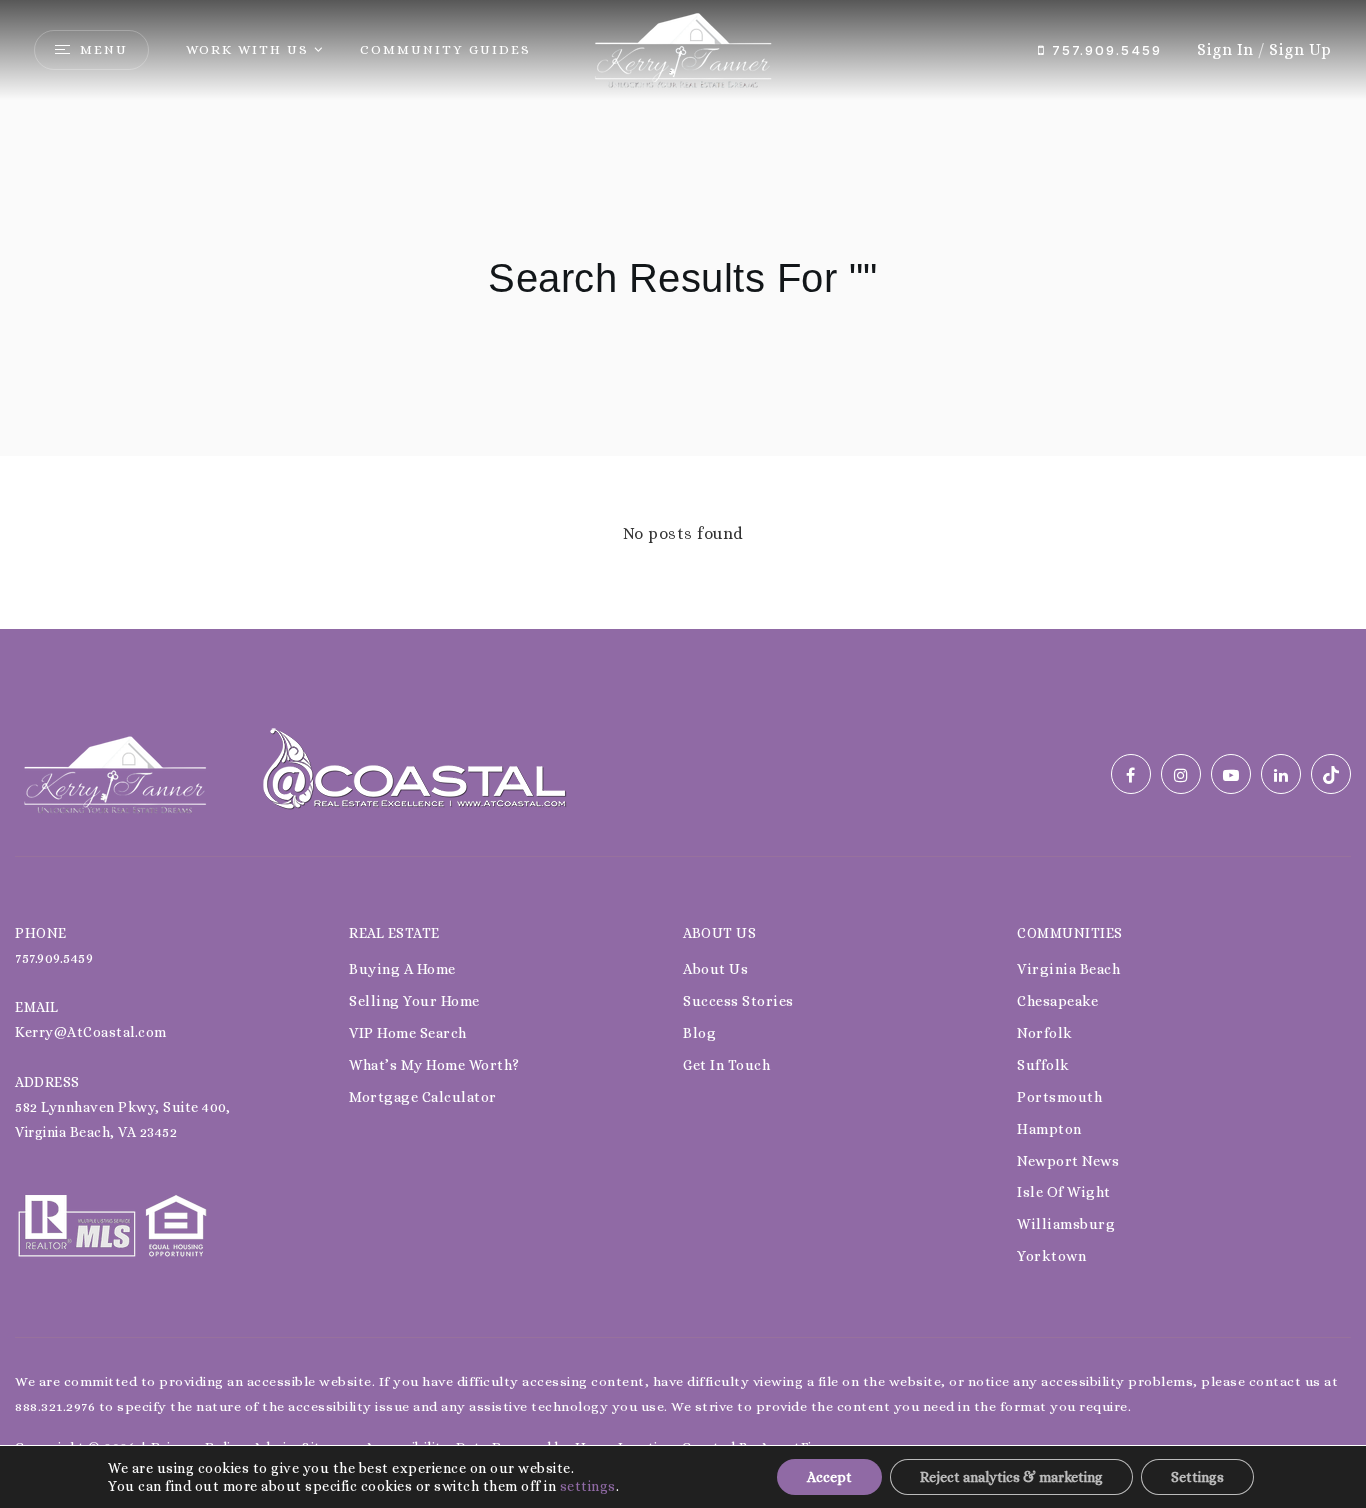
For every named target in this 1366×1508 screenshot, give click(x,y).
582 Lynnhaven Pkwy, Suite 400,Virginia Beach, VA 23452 (122, 1119)
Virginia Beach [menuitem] (1068, 969)
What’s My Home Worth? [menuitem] (434, 1065)
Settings (1197, 1477)
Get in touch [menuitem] (726, 1065)
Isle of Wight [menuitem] (1064, 1192)
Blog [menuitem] (699, 1033)
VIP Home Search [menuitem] (408, 1033)
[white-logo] (115, 772)
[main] (683, 314)
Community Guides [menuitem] (445, 49)
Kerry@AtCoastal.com (91, 1032)
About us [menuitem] (715, 969)
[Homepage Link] (683, 48)
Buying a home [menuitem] (402, 969)
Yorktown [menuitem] (1051, 1256)
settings (588, 1486)
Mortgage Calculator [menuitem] (423, 1097)
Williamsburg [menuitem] (1066, 1224)
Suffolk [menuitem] (1043, 1065)
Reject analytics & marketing (1011, 1477)
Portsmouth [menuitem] (1059, 1097)
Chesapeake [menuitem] (1057, 1001)
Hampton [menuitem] (1049, 1129)
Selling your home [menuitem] (414, 1001)
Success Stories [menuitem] (738, 1001)
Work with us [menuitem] (247, 49)
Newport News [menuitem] (1068, 1161)
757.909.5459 (1104, 50)
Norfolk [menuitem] (1045, 1033)
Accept (829, 1477)
